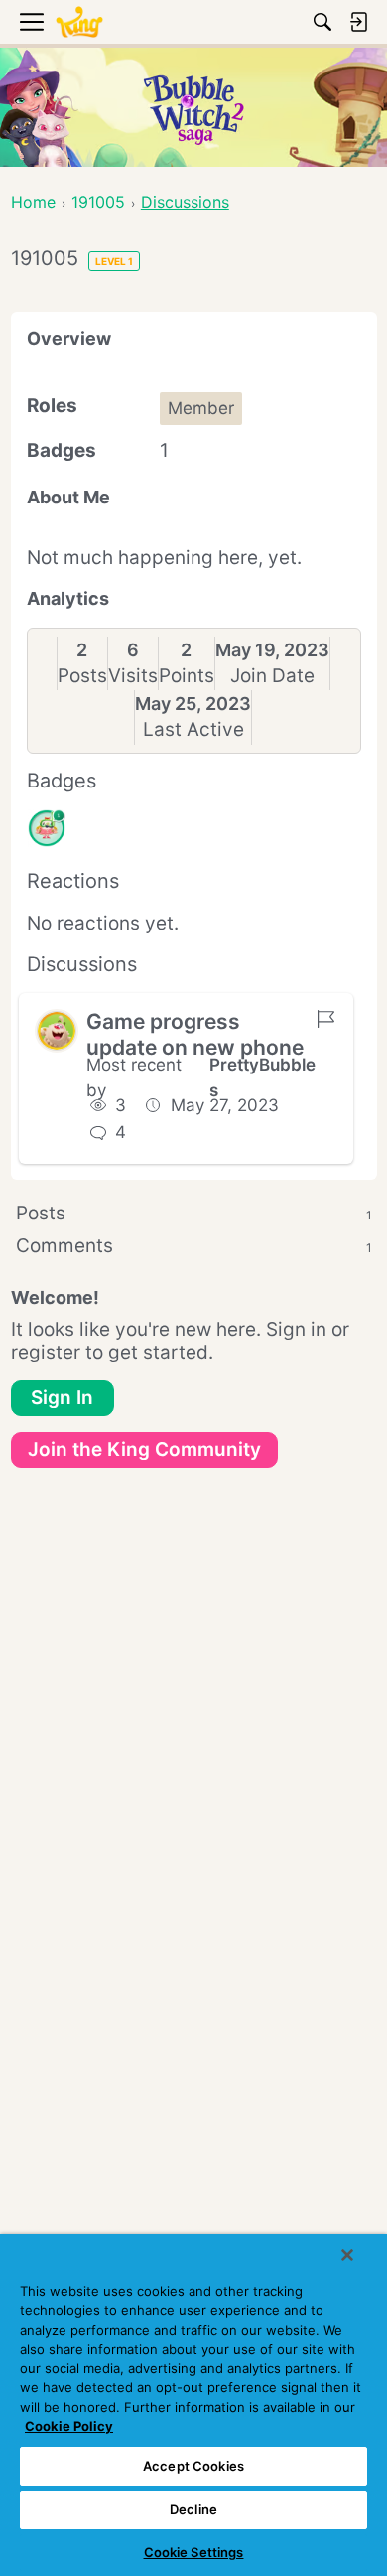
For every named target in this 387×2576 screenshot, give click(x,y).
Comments (194, 1246)
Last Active (193, 729)
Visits (133, 676)
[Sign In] (358, 22)
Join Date (272, 676)
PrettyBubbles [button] (262, 1077)
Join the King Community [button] (144, 1449)
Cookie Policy (69, 2426)
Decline (193, 2509)
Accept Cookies (193, 2466)
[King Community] (79, 22)
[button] (57, 1031)
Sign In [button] (62, 1398)
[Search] (322, 22)
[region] (193, 2405)
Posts (82, 676)
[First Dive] (47, 828)
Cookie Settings (194, 2552)
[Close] (347, 2255)
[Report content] (325, 1019)
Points (187, 676)
